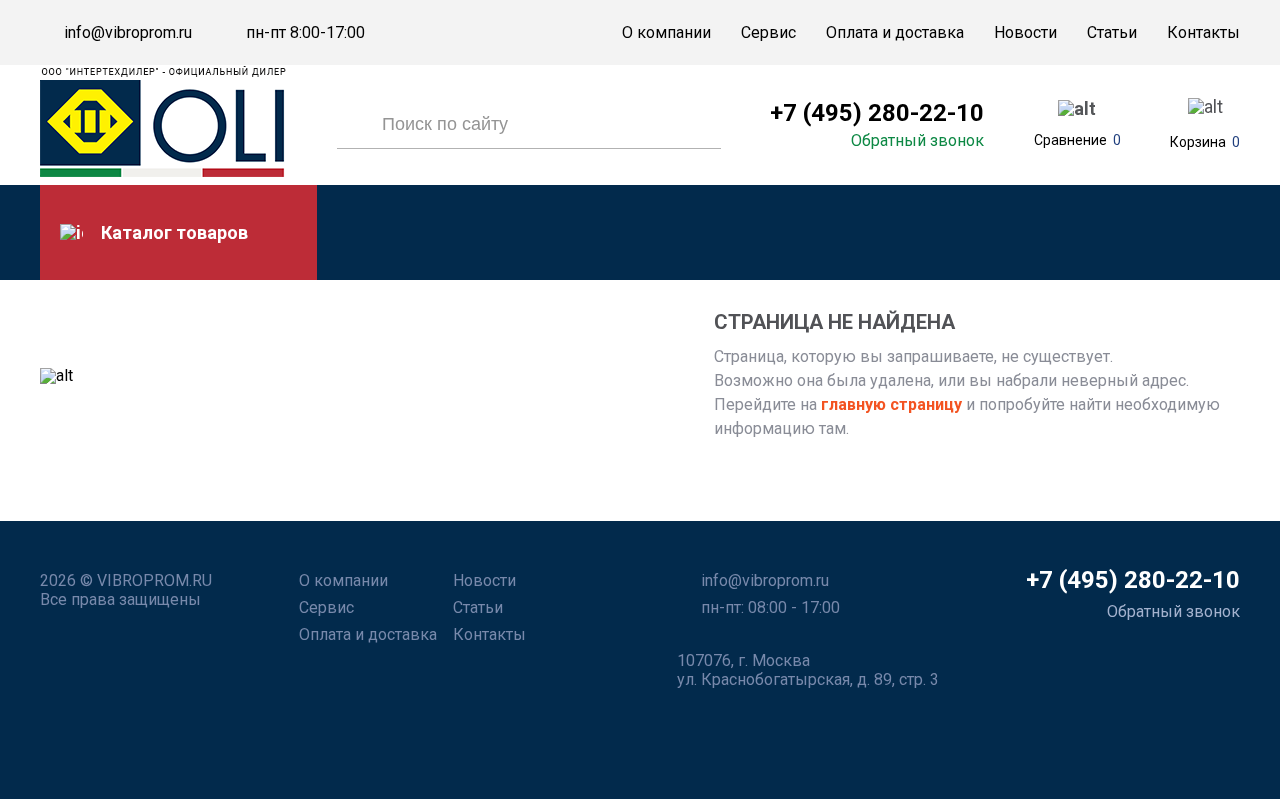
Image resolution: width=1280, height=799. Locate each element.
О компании (666, 32)
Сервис (768, 32)
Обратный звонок (917, 141)
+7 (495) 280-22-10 (877, 113)
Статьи (1112, 32)
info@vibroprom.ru (128, 33)
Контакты (1203, 32)
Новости (1025, 32)
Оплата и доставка (895, 32)
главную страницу (889, 404)
